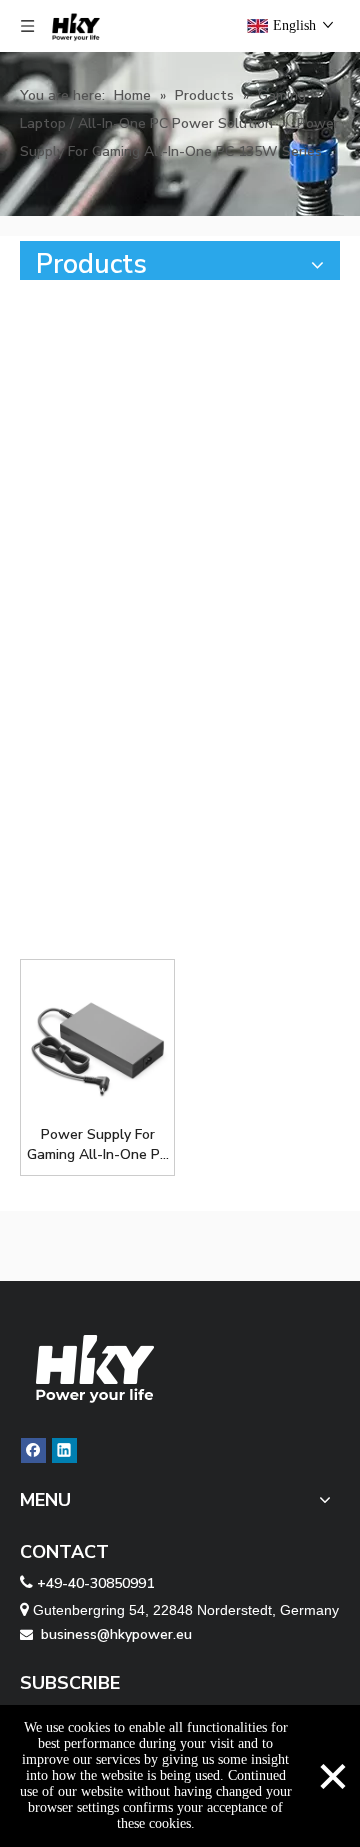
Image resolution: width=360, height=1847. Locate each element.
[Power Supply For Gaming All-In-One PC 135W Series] (97, 1042)
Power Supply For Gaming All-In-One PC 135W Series (98, 1145)
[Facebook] (33, 1450)
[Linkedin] (64, 1450)
